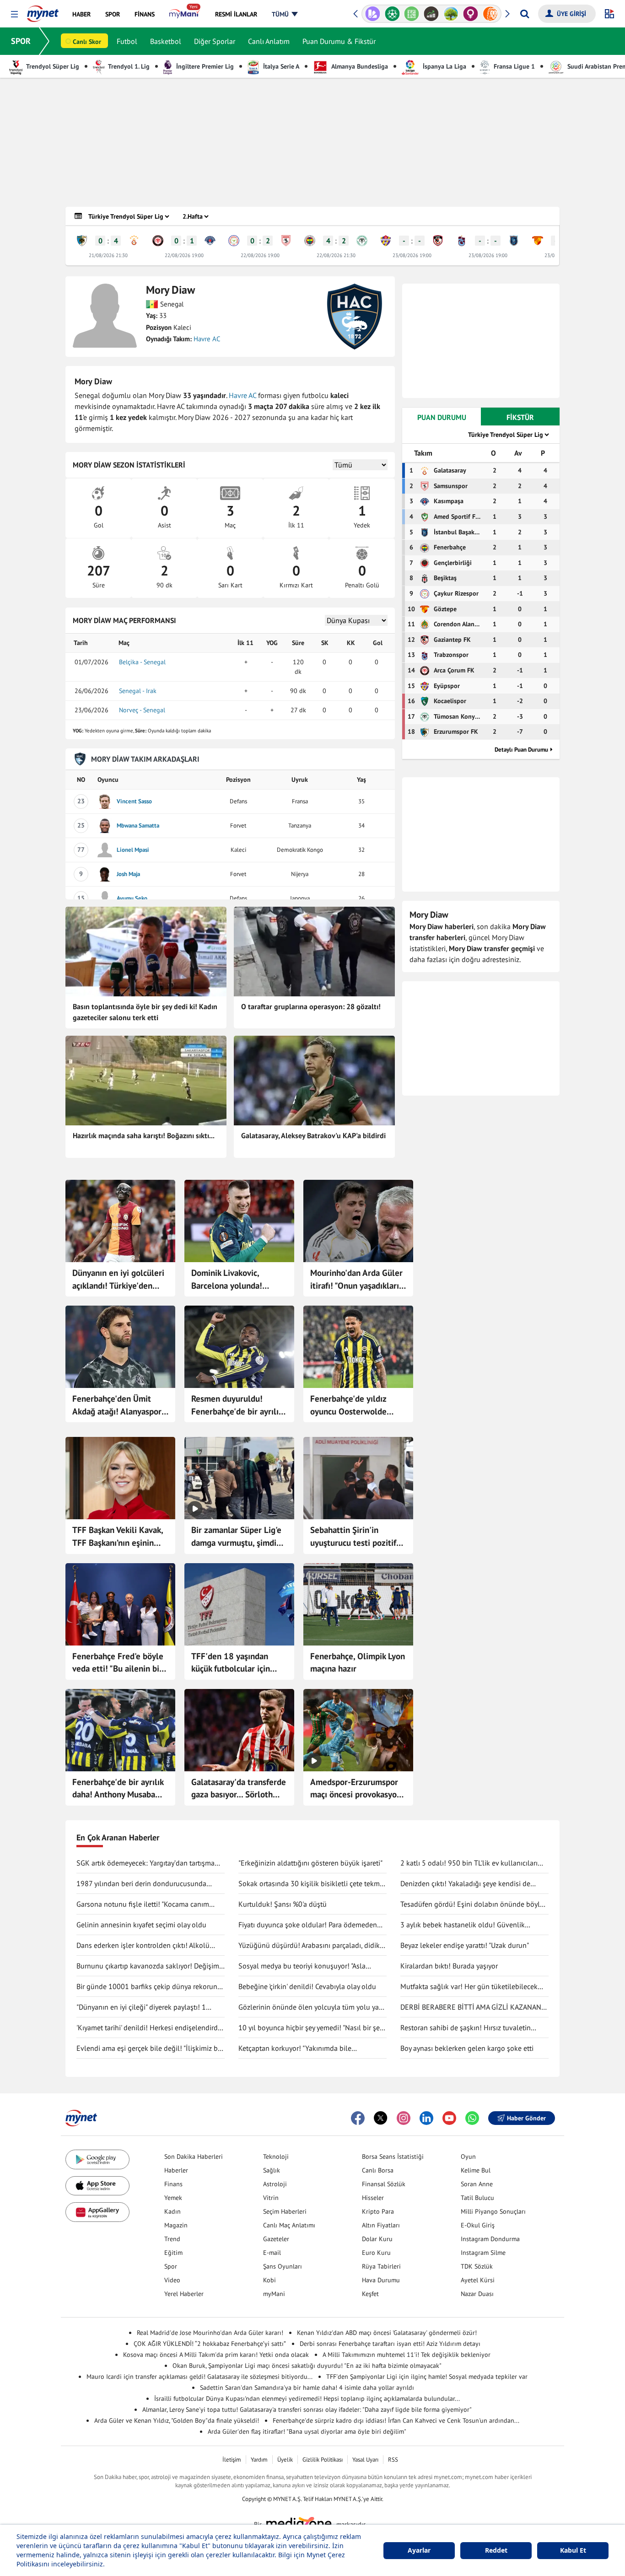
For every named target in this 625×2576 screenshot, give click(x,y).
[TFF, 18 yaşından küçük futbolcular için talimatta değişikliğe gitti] (239, 1604)
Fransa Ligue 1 (513, 66)
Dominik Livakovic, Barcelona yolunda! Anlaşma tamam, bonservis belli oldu (228, 1280)
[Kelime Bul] (412, 14)
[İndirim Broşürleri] (373, 14)
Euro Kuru (376, 2253)
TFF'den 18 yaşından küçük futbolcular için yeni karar (231, 1663)
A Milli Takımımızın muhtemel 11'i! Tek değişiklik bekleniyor (407, 2355)
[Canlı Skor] (392, 14)
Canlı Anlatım (269, 41)
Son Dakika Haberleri (194, 2157)
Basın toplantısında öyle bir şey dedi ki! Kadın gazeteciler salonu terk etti (145, 1012)
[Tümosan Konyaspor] (362, 241)
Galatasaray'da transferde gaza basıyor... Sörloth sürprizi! (239, 1789)
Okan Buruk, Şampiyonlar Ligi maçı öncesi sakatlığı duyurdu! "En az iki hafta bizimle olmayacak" (307, 2366)
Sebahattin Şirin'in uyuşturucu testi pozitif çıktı (353, 1537)
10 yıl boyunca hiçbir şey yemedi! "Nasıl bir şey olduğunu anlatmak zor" (310, 2028)
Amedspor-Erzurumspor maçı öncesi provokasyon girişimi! (356, 1789)
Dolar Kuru (377, 2239)
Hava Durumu (381, 2280)
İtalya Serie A (280, 66)
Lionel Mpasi (133, 850)
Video (172, 2280)
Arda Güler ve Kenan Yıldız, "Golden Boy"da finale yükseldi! (177, 2420)
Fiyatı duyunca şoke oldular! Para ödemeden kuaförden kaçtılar (308, 1925)
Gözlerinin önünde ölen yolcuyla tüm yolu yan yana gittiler (311, 2007)
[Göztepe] (538, 241)
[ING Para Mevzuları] (490, 14)
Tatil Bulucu (477, 2198)
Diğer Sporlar (215, 41)
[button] (14, 14)
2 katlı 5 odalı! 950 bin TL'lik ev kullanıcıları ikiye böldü (469, 1863)
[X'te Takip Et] (381, 2118)
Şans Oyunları (283, 2266)
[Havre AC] (355, 317)
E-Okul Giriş (478, 2225)
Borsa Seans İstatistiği (393, 2157)
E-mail (272, 2253)
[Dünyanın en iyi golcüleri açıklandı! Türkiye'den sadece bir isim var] (120, 1221)
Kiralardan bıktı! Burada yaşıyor (449, 1966)
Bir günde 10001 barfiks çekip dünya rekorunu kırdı (149, 1987)
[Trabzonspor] (462, 241)
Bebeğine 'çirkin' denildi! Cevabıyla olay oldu (307, 1986)
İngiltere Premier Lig (204, 66)
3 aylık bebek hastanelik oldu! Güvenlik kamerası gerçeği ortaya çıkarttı (463, 1925)
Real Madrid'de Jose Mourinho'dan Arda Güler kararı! (210, 2333)
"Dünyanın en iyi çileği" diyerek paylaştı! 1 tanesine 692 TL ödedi (141, 2007)
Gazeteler (276, 2239)
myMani (274, 2294)
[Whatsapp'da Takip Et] (472, 2118)
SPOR (21, 41)
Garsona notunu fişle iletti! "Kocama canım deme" (143, 1904)
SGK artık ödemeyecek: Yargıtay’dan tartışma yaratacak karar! (145, 1863)
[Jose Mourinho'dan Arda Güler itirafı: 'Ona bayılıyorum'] (358, 1221)
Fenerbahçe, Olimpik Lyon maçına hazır (358, 1662)
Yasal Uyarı (365, 2460)
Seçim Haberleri (285, 2211)
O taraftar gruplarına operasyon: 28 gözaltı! (311, 1006)
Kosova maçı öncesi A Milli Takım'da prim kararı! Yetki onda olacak (216, 2355)
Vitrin (271, 2198)
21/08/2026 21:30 (108, 255)
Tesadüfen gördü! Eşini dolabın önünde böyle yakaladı (472, 1904)
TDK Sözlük (477, 2266)
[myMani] (185, 14)
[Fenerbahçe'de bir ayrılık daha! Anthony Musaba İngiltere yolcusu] (120, 1730)
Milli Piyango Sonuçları (493, 2211)
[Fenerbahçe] (310, 241)
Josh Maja (128, 874)
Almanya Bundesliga (359, 66)
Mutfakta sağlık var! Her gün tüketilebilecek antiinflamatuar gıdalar (469, 1987)
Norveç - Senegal (142, 710)
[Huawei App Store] (97, 2212)
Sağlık (272, 2170)
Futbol (127, 41)
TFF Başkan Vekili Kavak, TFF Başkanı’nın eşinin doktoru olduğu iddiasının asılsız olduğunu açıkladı (119, 1537)
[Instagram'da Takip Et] (404, 2118)
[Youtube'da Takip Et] (449, 2118)
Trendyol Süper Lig (52, 66)
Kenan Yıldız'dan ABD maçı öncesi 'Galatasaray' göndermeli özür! (387, 2333)
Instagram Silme (483, 2253)
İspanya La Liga (444, 66)
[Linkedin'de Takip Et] (426, 2118)
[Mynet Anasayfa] (43, 11)
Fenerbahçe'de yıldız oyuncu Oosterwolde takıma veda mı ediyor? (353, 1405)
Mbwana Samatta (138, 826)
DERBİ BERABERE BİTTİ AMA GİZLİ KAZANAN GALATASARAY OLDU (471, 2007)
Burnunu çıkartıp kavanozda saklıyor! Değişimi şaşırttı (149, 1966)
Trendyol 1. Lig (128, 66)
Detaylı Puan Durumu (521, 750)
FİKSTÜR (520, 417)
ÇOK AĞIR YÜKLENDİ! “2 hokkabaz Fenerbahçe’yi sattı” (210, 2344)
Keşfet (370, 2294)
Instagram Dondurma (490, 2239)
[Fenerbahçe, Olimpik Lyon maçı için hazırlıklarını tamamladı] (358, 1604)
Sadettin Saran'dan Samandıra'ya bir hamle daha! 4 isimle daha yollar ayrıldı (307, 2388)
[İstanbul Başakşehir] (514, 241)
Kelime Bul (476, 2170)
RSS (393, 2460)
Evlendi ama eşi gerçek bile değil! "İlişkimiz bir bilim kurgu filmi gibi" (149, 2049)
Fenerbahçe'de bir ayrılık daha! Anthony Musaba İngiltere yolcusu (118, 1789)
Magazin (176, 2225)
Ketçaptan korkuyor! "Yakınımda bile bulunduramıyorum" (295, 2049)
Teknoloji (276, 2157)
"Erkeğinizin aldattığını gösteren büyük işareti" (310, 1863)
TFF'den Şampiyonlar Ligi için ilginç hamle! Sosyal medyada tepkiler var (427, 2377)
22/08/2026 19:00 (184, 255)
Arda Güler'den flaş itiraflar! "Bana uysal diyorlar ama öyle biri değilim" (307, 2431)
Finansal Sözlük (384, 2184)
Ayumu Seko (132, 898)
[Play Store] (97, 2159)
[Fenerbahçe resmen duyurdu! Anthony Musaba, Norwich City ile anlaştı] (239, 1347)
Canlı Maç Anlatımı (289, 2225)
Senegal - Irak (138, 691)
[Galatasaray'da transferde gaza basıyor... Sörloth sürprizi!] (239, 1730)
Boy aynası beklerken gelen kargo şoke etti (467, 2048)
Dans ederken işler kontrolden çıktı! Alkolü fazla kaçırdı (143, 1946)
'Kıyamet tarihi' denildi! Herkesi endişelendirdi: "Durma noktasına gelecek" (149, 2028)
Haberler (176, 2170)
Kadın (172, 2211)
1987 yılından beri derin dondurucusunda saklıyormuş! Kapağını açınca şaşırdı (141, 1884)
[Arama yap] (525, 14)
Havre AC (207, 339)
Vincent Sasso (134, 801)
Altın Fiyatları (381, 2225)
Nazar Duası (477, 2294)
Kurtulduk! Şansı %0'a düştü (283, 1904)
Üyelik (285, 2460)
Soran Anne (477, 2184)
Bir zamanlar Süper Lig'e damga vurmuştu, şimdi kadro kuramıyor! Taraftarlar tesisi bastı (236, 1537)
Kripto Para (378, 2211)
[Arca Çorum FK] (158, 241)
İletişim (232, 2460)
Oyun (468, 2157)
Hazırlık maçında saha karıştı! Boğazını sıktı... (144, 1135)
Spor (171, 2266)
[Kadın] (471, 14)
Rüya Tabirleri (381, 2266)
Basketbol (166, 41)
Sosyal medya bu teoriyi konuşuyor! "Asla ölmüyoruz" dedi (302, 1966)
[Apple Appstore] (97, 2186)
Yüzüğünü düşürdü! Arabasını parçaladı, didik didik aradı (309, 1946)
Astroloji (275, 2184)
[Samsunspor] (286, 241)
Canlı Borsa (378, 2170)
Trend (172, 2239)
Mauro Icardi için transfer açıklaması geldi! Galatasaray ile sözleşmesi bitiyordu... (199, 2377)
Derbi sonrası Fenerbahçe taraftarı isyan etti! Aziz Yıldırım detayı (390, 2344)
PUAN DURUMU (442, 417)
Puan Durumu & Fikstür (339, 41)
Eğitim (173, 2253)
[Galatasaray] (134, 241)
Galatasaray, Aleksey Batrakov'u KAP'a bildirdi (313, 1135)
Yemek (173, 2198)
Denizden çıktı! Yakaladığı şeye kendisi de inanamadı (465, 1884)
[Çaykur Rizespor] (234, 241)
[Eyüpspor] (386, 241)
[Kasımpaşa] (210, 241)
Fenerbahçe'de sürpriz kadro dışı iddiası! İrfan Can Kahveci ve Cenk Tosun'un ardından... (396, 2420)
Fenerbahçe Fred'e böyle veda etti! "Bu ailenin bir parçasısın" (118, 1663)
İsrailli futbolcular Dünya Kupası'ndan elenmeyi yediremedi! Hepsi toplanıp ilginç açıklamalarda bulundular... (307, 2399)
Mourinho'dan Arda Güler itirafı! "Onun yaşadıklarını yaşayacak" (358, 1280)
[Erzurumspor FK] (82, 241)
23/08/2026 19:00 (412, 255)
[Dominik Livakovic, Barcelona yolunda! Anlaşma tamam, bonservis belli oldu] (239, 1221)
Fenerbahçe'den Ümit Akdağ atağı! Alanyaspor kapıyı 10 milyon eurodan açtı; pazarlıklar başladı (119, 1405)
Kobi (269, 2280)
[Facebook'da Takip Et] (358, 2118)
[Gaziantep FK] (438, 241)
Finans (173, 2184)
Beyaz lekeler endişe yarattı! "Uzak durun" (465, 1945)
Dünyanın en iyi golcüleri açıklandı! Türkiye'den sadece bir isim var (118, 1280)
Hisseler (373, 2198)
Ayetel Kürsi (478, 2280)
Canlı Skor (87, 42)
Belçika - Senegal (142, 662)
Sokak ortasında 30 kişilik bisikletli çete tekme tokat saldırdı (311, 1884)
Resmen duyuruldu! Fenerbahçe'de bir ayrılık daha (237, 1405)
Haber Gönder (526, 2118)
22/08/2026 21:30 (336, 255)
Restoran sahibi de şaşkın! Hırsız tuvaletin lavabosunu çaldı (466, 2028)
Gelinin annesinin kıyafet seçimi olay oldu (141, 1925)
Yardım (259, 2460)
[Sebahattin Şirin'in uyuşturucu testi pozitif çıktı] (358, 1478)
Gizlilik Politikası (323, 2460)
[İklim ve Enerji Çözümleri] (451, 14)
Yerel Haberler (184, 2294)
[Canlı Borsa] (431, 14)
